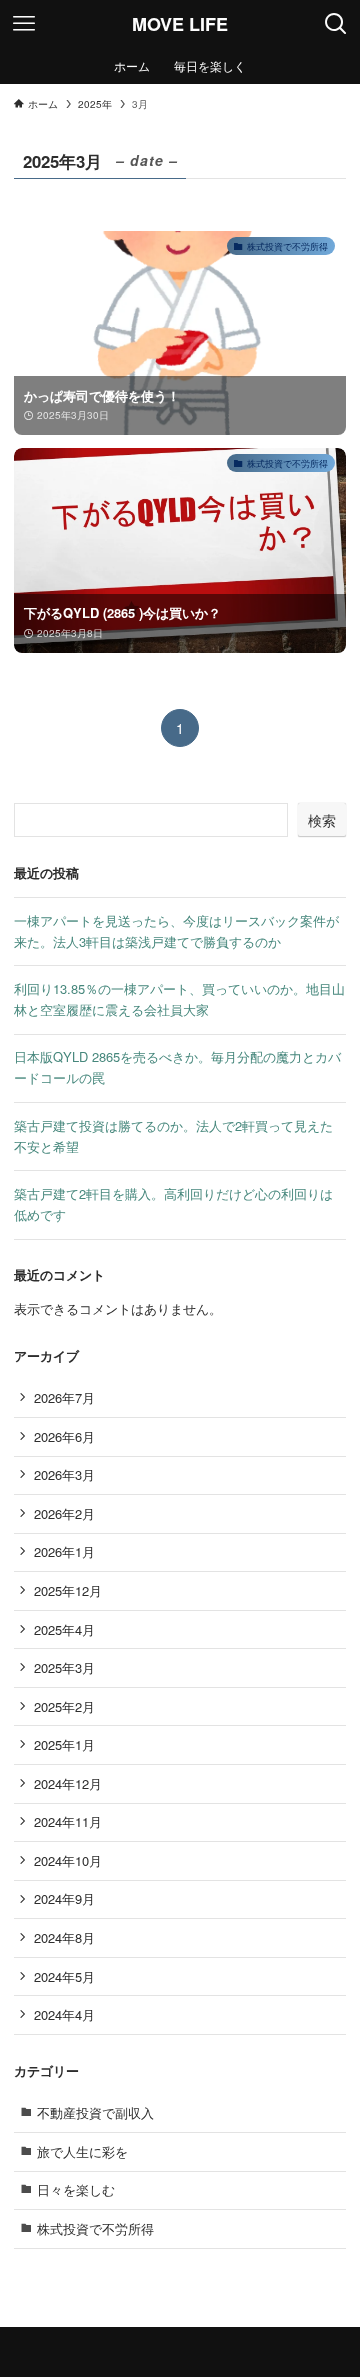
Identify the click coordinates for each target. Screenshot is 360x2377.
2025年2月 (64, 1706)
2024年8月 (64, 1937)
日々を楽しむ (76, 2189)
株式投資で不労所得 (95, 2228)
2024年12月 (68, 1783)
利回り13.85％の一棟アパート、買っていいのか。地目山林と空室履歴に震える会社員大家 (179, 999)
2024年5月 (64, 1976)
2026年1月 (64, 1551)
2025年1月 (64, 1744)
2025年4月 (64, 1629)
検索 (322, 820)
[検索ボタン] (336, 24)
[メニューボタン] (24, 24)
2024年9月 (64, 1898)
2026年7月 (64, 1397)
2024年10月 (68, 1860)
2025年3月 (64, 1667)
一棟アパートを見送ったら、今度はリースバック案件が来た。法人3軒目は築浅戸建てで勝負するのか (176, 931)
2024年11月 (68, 1821)
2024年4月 (64, 2014)
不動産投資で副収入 (95, 2112)
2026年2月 (64, 1513)
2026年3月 (64, 1474)
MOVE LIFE (180, 24)
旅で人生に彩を (82, 2151)
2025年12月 (68, 1590)
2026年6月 (64, 1436)
